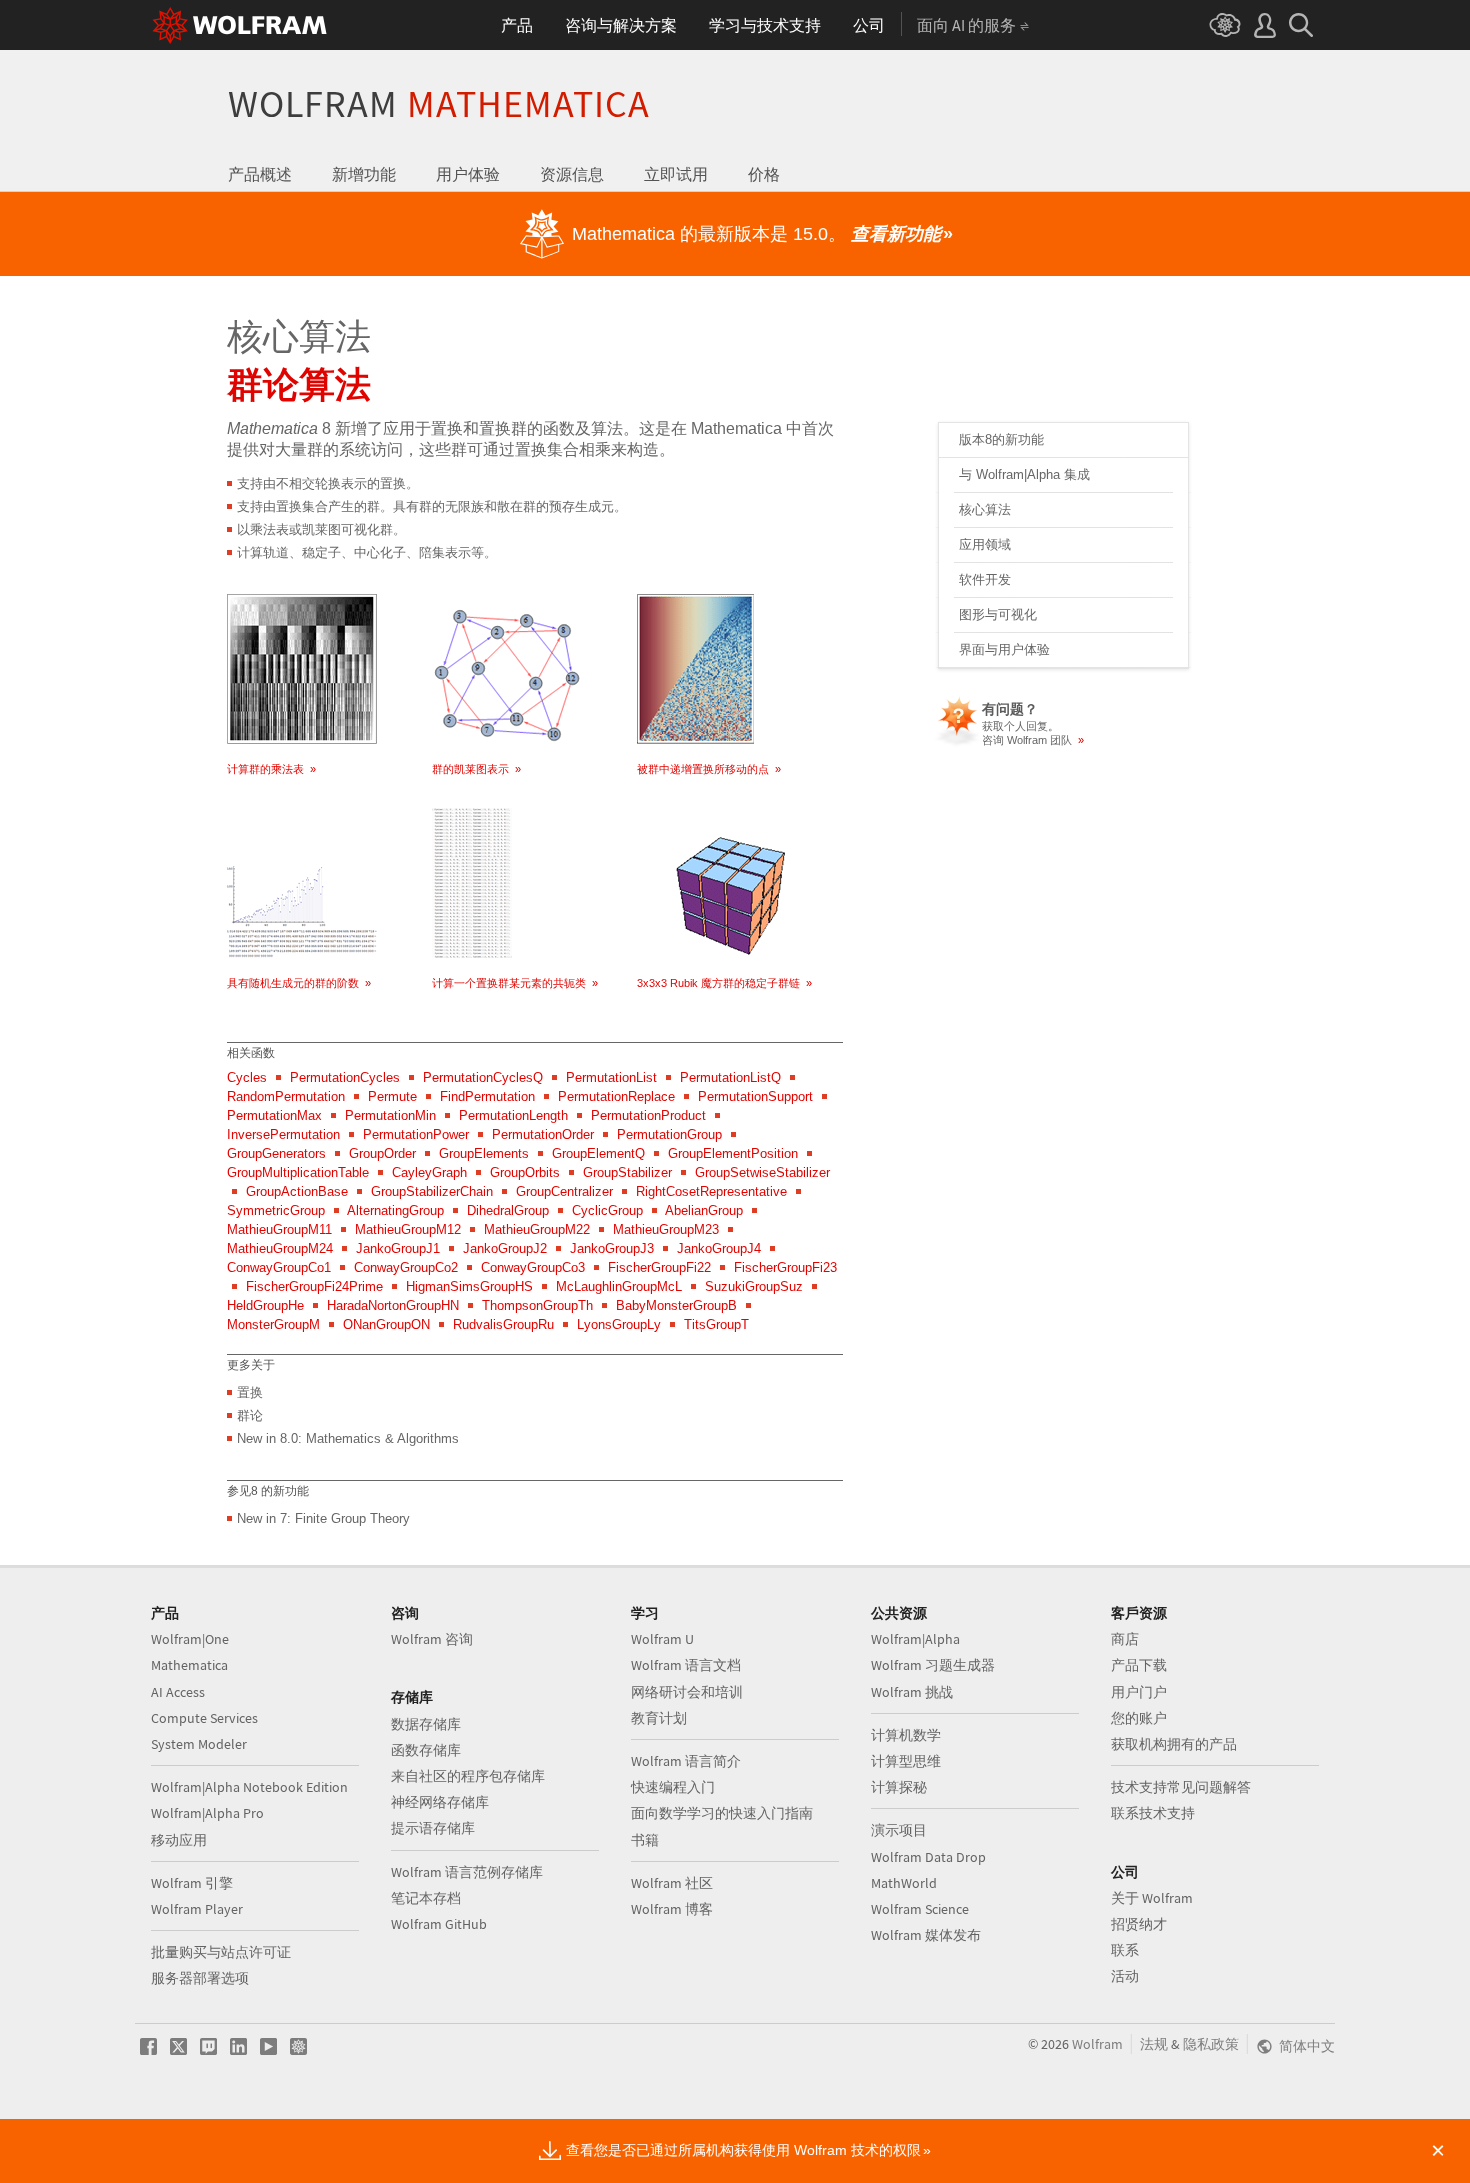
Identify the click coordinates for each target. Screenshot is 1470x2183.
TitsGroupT (716, 1324)
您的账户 (1139, 1718)
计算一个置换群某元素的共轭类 (515, 983)
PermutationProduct (648, 1115)
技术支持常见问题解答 (1181, 1787)
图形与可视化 (998, 614)
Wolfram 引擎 (192, 1883)
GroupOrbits (525, 1172)
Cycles (247, 1077)
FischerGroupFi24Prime (314, 1286)
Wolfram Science (920, 1909)
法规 (1154, 2044)
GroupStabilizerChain (432, 1191)
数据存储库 (426, 1724)
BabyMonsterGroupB (676, 1305)
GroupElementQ (598, 1153)
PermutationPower (416, 1134)
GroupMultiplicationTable (298, 1172)
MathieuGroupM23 (666, 1229)
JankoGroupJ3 (612, 1248)
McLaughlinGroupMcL (619, 1286)
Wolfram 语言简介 (686, 1761)
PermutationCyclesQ (483, 1077)
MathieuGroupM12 (408, 1229)
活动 (1125, 1976)
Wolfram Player (197, 1909)
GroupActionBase (297, 1191)
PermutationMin (390, 1115)
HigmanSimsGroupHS (469, 1286)
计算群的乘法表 (271, 769)
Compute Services (204, 1718)
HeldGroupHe (265, 1305)
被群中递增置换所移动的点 (709, 769)
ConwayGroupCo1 (279, 1267)
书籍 (645, 1840)
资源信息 (572, 174)
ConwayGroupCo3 (533, 1267)
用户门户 (1139, 1692)
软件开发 (985, 579)
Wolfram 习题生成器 (933, 1665)
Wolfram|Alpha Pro (207, 1813)
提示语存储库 (433, 1828)
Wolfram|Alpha (915, 1639)
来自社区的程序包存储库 (468, 1776)
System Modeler (199, 1744)
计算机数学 (906, 1735)
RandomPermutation (286, 1096)
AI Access (178, 1692)
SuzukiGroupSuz (754, 1286)
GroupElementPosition (733, 1153)
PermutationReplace (616, 1096)
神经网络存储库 (440, 1802)
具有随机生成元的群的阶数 (299, 983)
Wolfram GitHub (439, 1924)
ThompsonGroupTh (537, 1305)
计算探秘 (899, 1787)
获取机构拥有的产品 (1174, 1744)
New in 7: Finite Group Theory (323, 1518)
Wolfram (439, 103)
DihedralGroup (508, 1210)
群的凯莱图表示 (476, 769)
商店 (1125, 1639)
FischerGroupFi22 (659, 1267)
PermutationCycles (345, 1077)
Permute (392, 1096)
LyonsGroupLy (619, 1324)
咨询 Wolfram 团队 (1033, 740)
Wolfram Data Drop (928, 1857)
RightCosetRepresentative (711, 1191)
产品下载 (1139, 1665)
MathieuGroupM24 (280, 1248)
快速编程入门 (673, 1787)
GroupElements (484, 1153)
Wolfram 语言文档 (686, 1665)
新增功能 (364, 174)
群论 (250, 1415)
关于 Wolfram (1152, 1898)
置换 (250, 1392)
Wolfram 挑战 (912, 1692)
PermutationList (611, 1077)
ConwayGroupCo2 (406, 1267)
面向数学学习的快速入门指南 (722, 1813)
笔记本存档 (426, 1898)
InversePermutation (283, 1134)
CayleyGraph (429, 1172)
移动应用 (179, 1840)
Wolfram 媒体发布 (926, 1935)
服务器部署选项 (200, 1978)
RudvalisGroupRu (503, 1324)
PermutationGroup (669, 1134)
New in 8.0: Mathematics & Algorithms (348, 1438)
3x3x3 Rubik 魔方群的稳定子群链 (724, 983)
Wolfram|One (190, 1639)
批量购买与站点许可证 (221, 1952)
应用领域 (985, 544)
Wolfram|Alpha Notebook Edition (249, 1787)
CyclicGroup (607, 1210)
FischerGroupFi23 (785, 1267)
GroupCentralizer (564, 1191)
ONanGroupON (386, 1324)
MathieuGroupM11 (279, 1229)
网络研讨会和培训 (687, 1692)
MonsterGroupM (273, 1324)
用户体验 (468, 174)
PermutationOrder (543, 1134)
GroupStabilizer (627, 1172)
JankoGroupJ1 (398, 1248)
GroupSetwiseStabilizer (762, 1172)
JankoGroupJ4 (719, 1248)
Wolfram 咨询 (432, 1639)
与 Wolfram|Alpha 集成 (1024, 474)
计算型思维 (906, 1761)
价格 (764, 174)
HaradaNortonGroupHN (393, 1305)
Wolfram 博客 (672, 1909)
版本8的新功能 (1001, 439)
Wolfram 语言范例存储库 (467, 1872)
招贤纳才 (1139, 1924)
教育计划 (659, 1718)
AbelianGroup (704, 1210)
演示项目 (899, 1830)
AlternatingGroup (395, 1210)
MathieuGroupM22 (537, 1229)
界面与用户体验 (1004, 649)
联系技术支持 (1153, 1813)
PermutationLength (513, 1115)
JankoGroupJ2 (505, 1248)
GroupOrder (382, 1153)
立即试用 (676, 174)
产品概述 (260, 174)
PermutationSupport (755, 1096)
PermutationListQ (730, 1077)
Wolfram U (662, 1639)
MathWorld (904, 1883)
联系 (1125, 1950)
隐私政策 (1211, 2044)
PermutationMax (274, 1115)
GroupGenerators (276, 1153)
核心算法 (985, 509)
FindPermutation (487, 1096)
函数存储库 (426, 1750)
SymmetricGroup (276, 1210)
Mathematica (189, 1665)
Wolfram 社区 (672, 1883)
